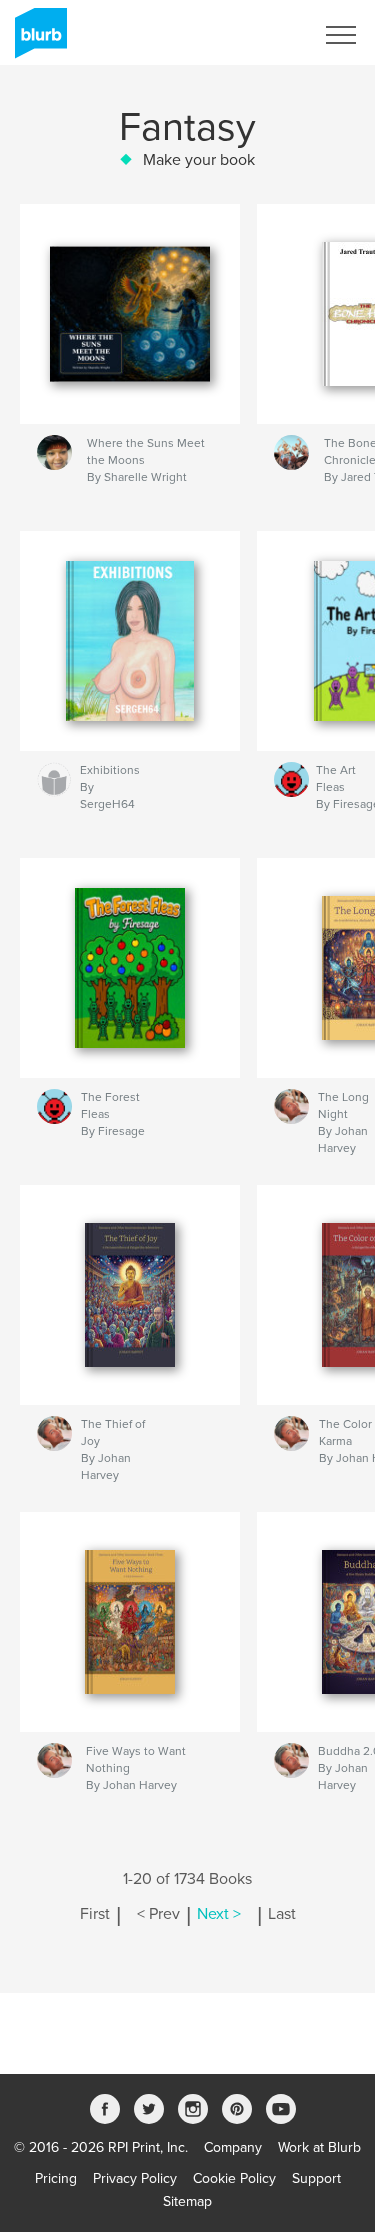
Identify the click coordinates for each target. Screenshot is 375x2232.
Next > (219, 1914)
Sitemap (187, 2201)
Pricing (56, 2178)
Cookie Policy (234, 2178)
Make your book (199, 160)
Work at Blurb (319, 2147)
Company (233, 2147)
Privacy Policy (135, 2178)
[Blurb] (37, 41)
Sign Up (263, 35)
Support (316, 2178)
